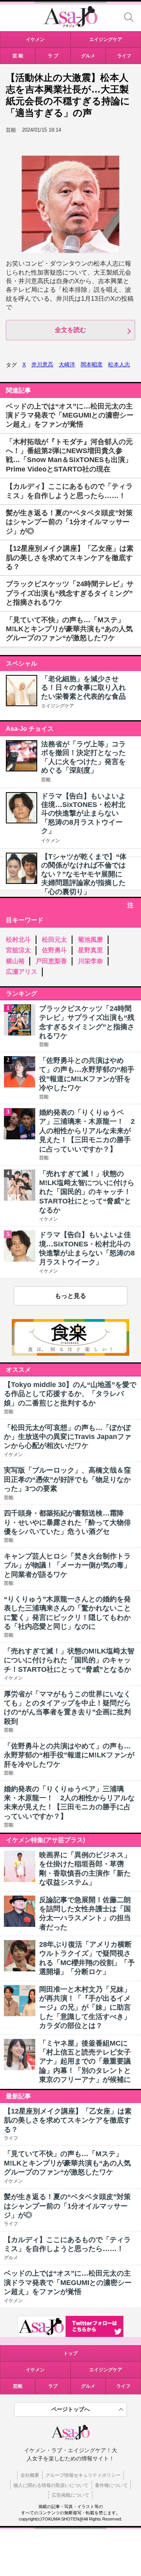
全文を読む (70, 330)
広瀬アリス (22, 972)
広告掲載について (70, 2495)
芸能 (46, 780)
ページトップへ (70, 2409)
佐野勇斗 (54, 950)
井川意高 (42, 364)
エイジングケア (58, 706)
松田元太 (54, 940)
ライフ (123, 2386)
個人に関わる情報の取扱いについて (51, 2485)
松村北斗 (18, 940)
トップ (70, 2353)
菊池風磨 (90, 940)
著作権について (111, 2485)
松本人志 (119, 364)
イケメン (51, 841)
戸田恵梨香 (51, 961)
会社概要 (30, 2475)
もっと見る (70, 1296)
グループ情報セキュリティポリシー (83, 2475)
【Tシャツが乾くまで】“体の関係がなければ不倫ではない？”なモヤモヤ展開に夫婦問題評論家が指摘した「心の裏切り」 (84, 874)
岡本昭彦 (92, 364)
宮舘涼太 (18, 950)
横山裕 (15, 961)
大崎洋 (67, 364)
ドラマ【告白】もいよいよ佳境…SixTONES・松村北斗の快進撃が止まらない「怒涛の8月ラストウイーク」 (83, 814)
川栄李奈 (90, 961)
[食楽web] (70, 1354)
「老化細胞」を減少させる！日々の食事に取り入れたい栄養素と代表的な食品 (83, 688)
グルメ (88, 2386)
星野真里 (90, 950)
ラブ (53, 2386)
